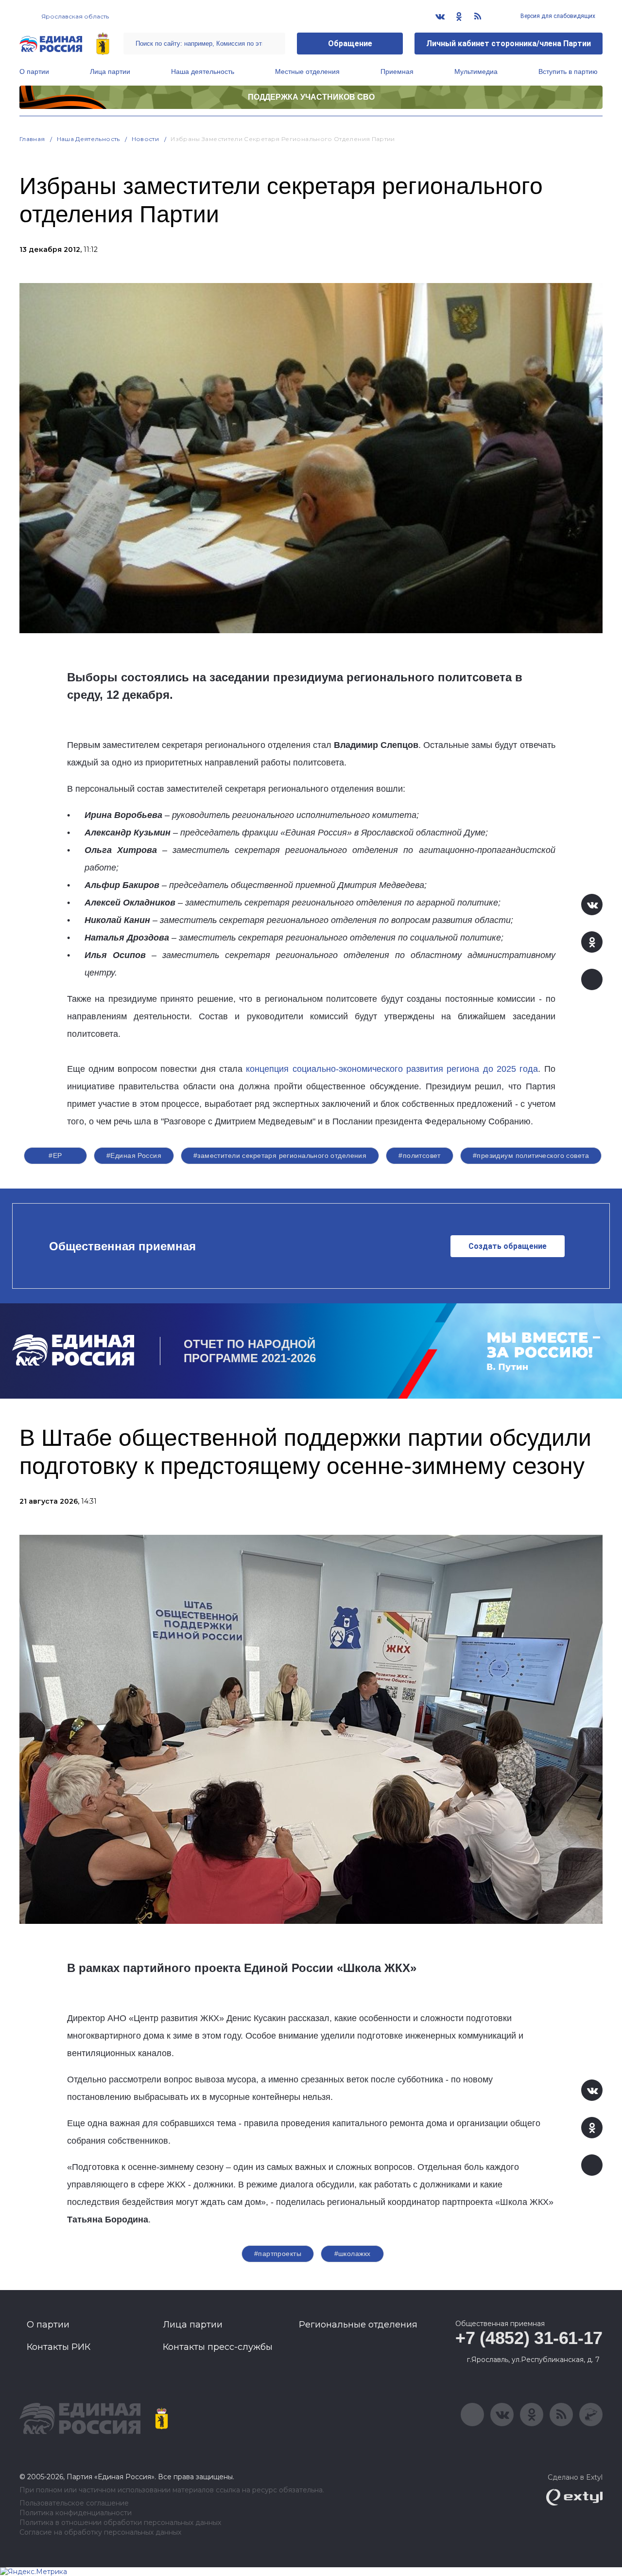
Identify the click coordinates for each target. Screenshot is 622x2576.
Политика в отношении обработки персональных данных (120, 2523)
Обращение (350, 44)
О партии (34, 71)
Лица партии (110, 71)
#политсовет (420, 1155)
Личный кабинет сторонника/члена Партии (509, 44)
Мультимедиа (476, 71)
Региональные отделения (358, 2325)
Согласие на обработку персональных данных (100, 2532)
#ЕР (55, 1155)
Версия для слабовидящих (557, 16)
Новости (146, 139)
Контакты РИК (59, 2347)
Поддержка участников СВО (311, 97)
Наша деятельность (203, 71)
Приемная (397, 71)
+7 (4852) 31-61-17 (529, 2338)
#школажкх (353, 2254)
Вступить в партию (568, 71)
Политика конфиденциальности (76, 2513)
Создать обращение (508, 1246)
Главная (32, 139)
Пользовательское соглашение (74, 2503)
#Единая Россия (134, 1155)
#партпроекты (278, 2254)
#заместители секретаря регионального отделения (280, 1155)
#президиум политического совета (531, 1155)
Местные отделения (307, 71)
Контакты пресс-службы (218, 2347)
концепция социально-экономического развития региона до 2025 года (392, 1069)
